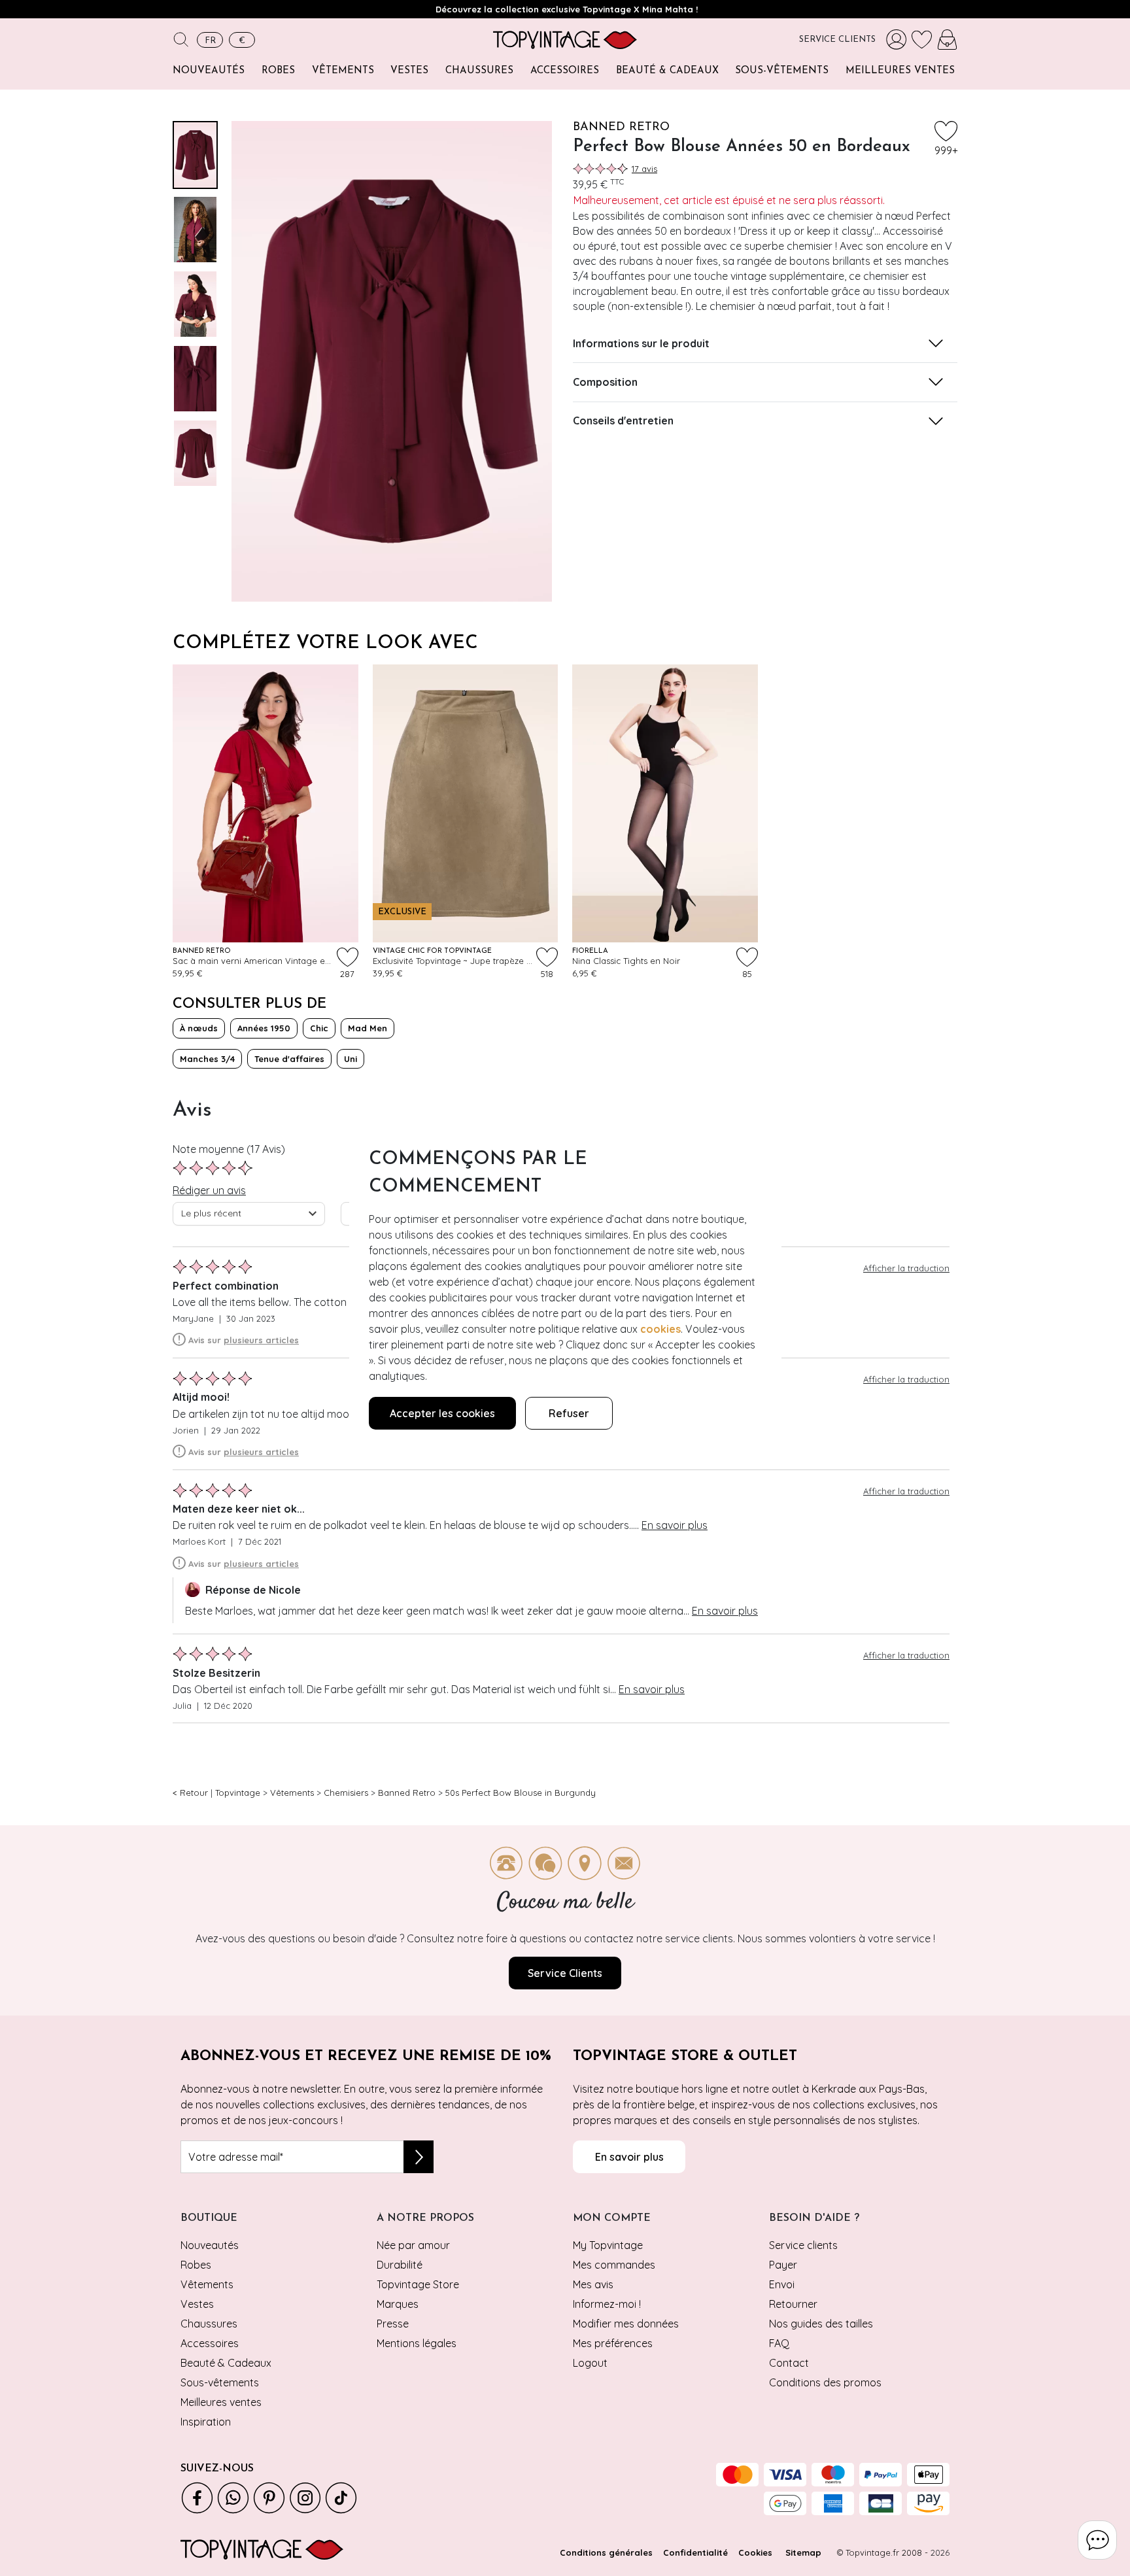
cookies (660, 1329)
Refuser (569, 1413)
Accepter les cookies (442, 1413)
